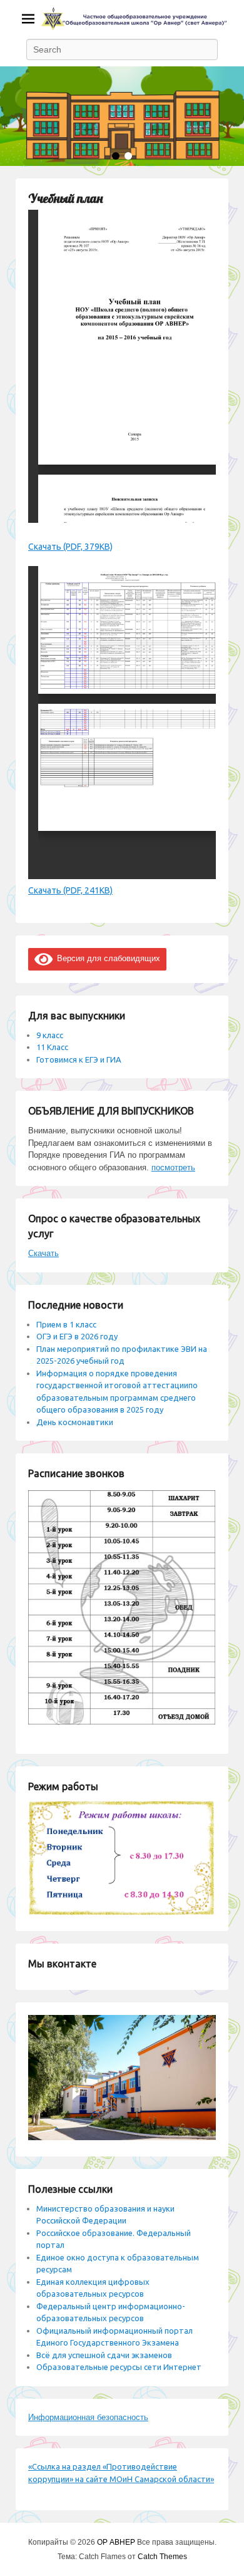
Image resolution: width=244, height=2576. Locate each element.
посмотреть (173, 1167)
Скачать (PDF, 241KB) (70, 890)
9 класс (50, 1035)
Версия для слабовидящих (106, 958)
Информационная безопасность (88, 2417)
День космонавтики (75, 1422)
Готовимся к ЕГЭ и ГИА (79, 1059)
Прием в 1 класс (66, 1324)
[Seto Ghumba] (122, 116)
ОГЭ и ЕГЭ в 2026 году (77, 1336)
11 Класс (52, 1047)
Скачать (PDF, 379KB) (70, 547)
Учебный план (65, 198)
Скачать (43, 1253)
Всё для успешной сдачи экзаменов (104, 2355)
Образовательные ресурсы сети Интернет (119, 2367)
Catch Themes (162, 2557)
